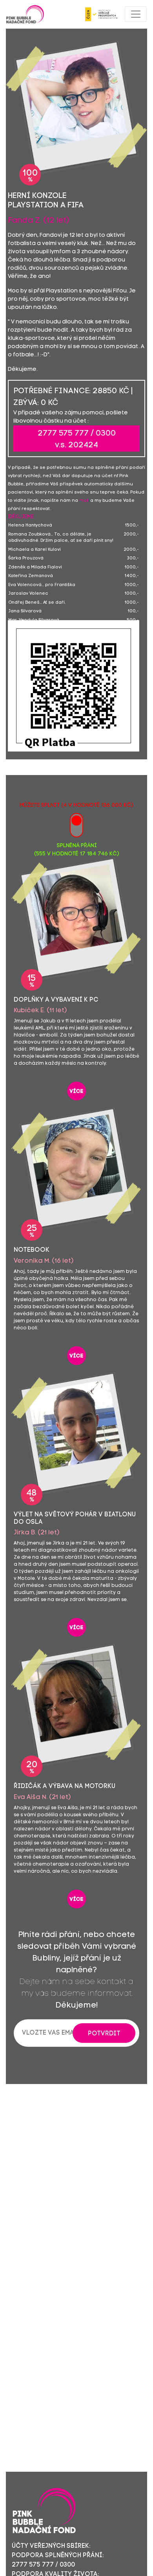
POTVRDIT (104, 2034)
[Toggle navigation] (136, 14)
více (76, 1092)
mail (84, 501)
